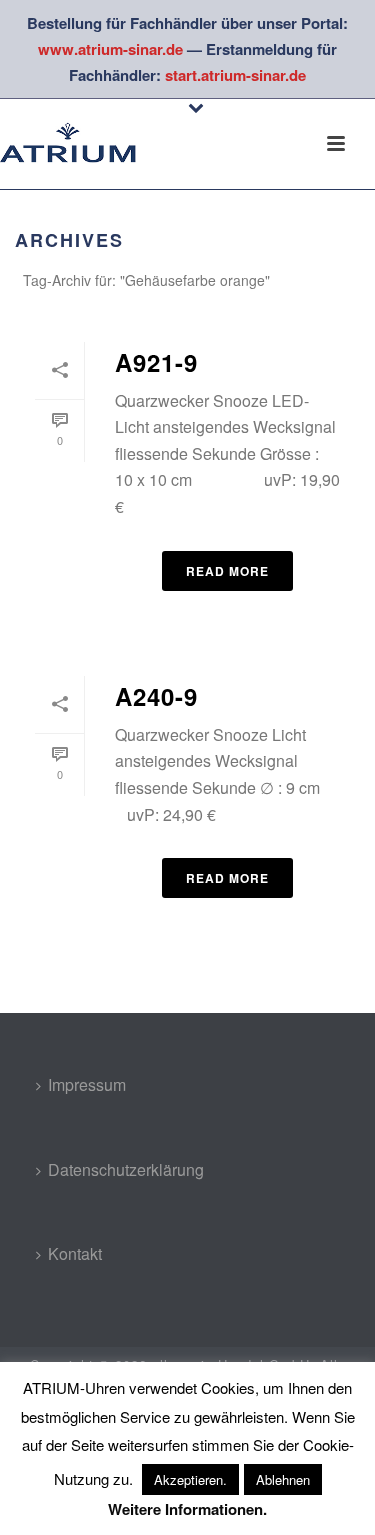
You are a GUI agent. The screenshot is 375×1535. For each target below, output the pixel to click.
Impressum (87, 1084)
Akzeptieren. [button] (190, 1479)
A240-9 (156, 696)
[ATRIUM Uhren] (80, 144)
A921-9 (156, 362)
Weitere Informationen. (187, 1509)
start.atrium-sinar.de (235, 75)
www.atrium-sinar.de (110, 49)
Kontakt (75, 1253)
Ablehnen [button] (283, 1479)
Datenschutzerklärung (126, 1169)
